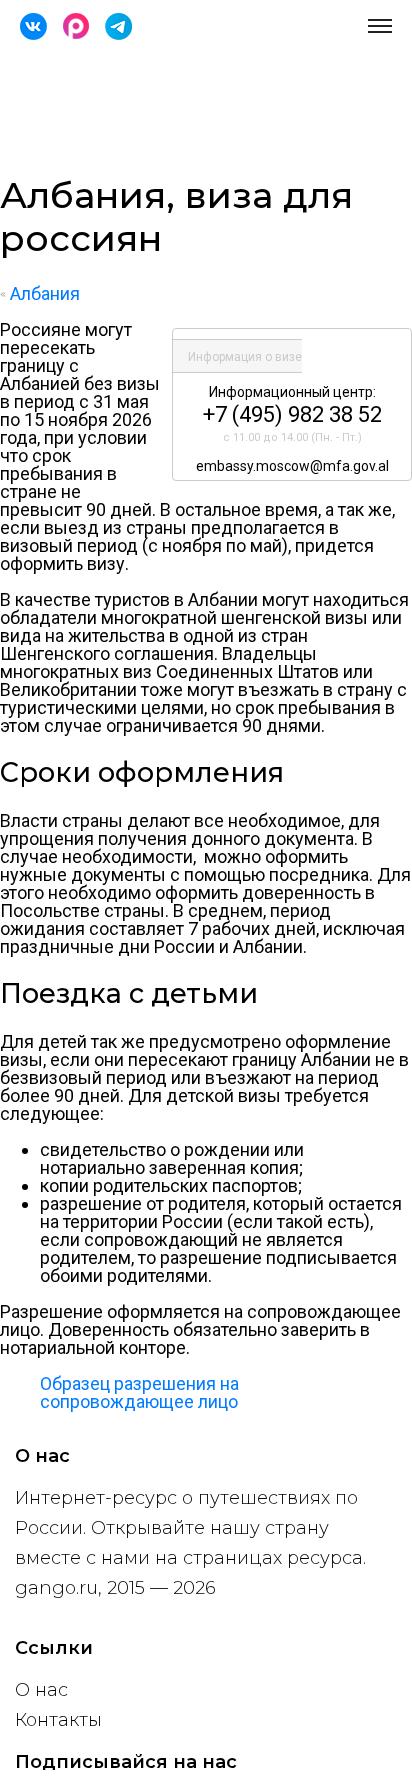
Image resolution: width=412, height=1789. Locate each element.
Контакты (58, 1720)
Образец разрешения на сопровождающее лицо (139, 1392)
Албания (43, 293)
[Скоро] (76, 27)
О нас (41, 1690)
